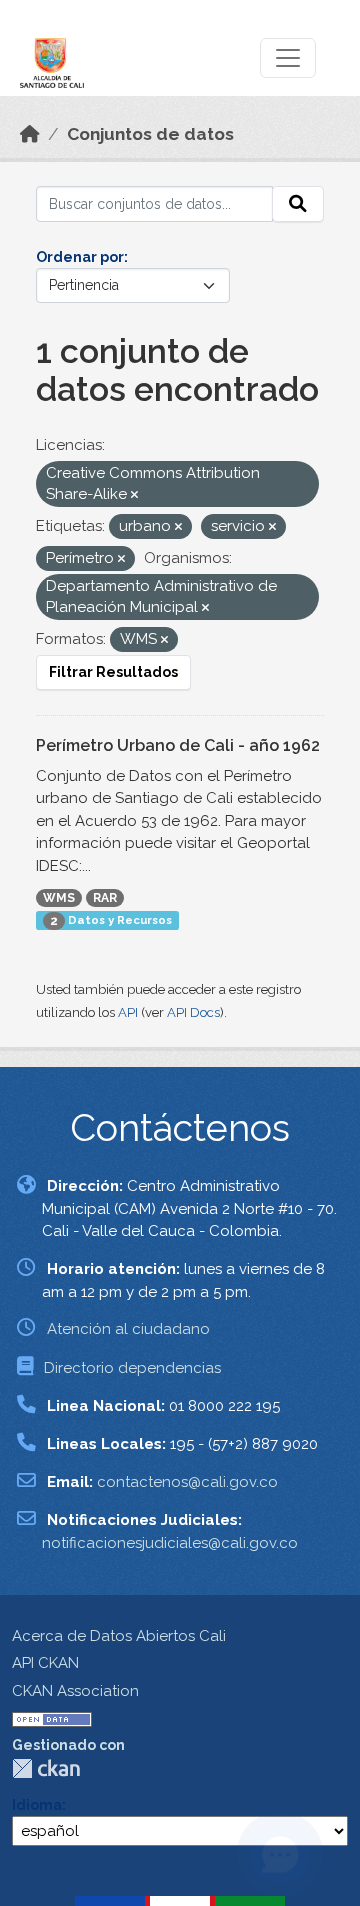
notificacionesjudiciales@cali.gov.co (170, 1543)
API (128, 1012)
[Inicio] (30, 134)
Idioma (37, 1805)
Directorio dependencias (132, 1368)
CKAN (46, 1768)
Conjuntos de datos (150, 134)
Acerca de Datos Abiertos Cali (119, 1636)
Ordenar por (80, 257)
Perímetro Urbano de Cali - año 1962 (178, 745)
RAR (105, 898)
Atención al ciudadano (128, 1329)
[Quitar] (134, 495)
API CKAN (45, 1663)
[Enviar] (298, 204)
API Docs (193, 1012)
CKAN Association (75, 1691)
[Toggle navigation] (288, 58)
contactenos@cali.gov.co (187, 1482)
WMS (59, 898)
